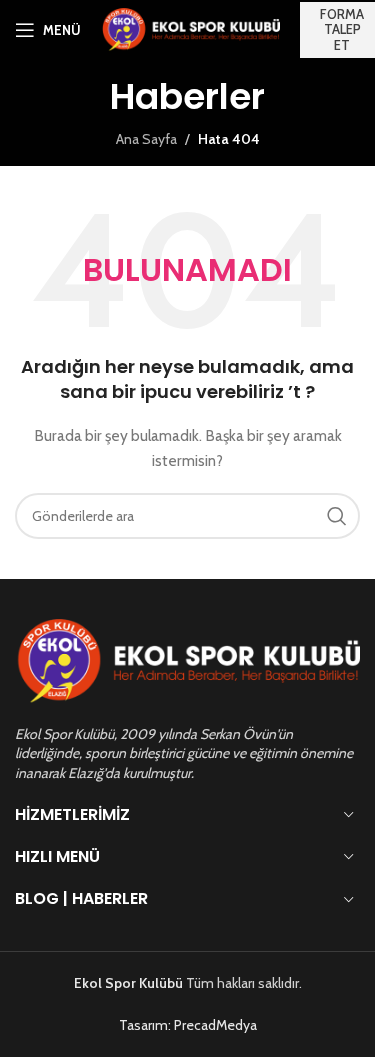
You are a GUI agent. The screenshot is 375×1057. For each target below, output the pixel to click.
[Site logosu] (190, 28)
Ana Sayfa (146, 139)
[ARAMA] (337, 516)
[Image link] (187, 661)
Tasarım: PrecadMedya (188, 1025)
